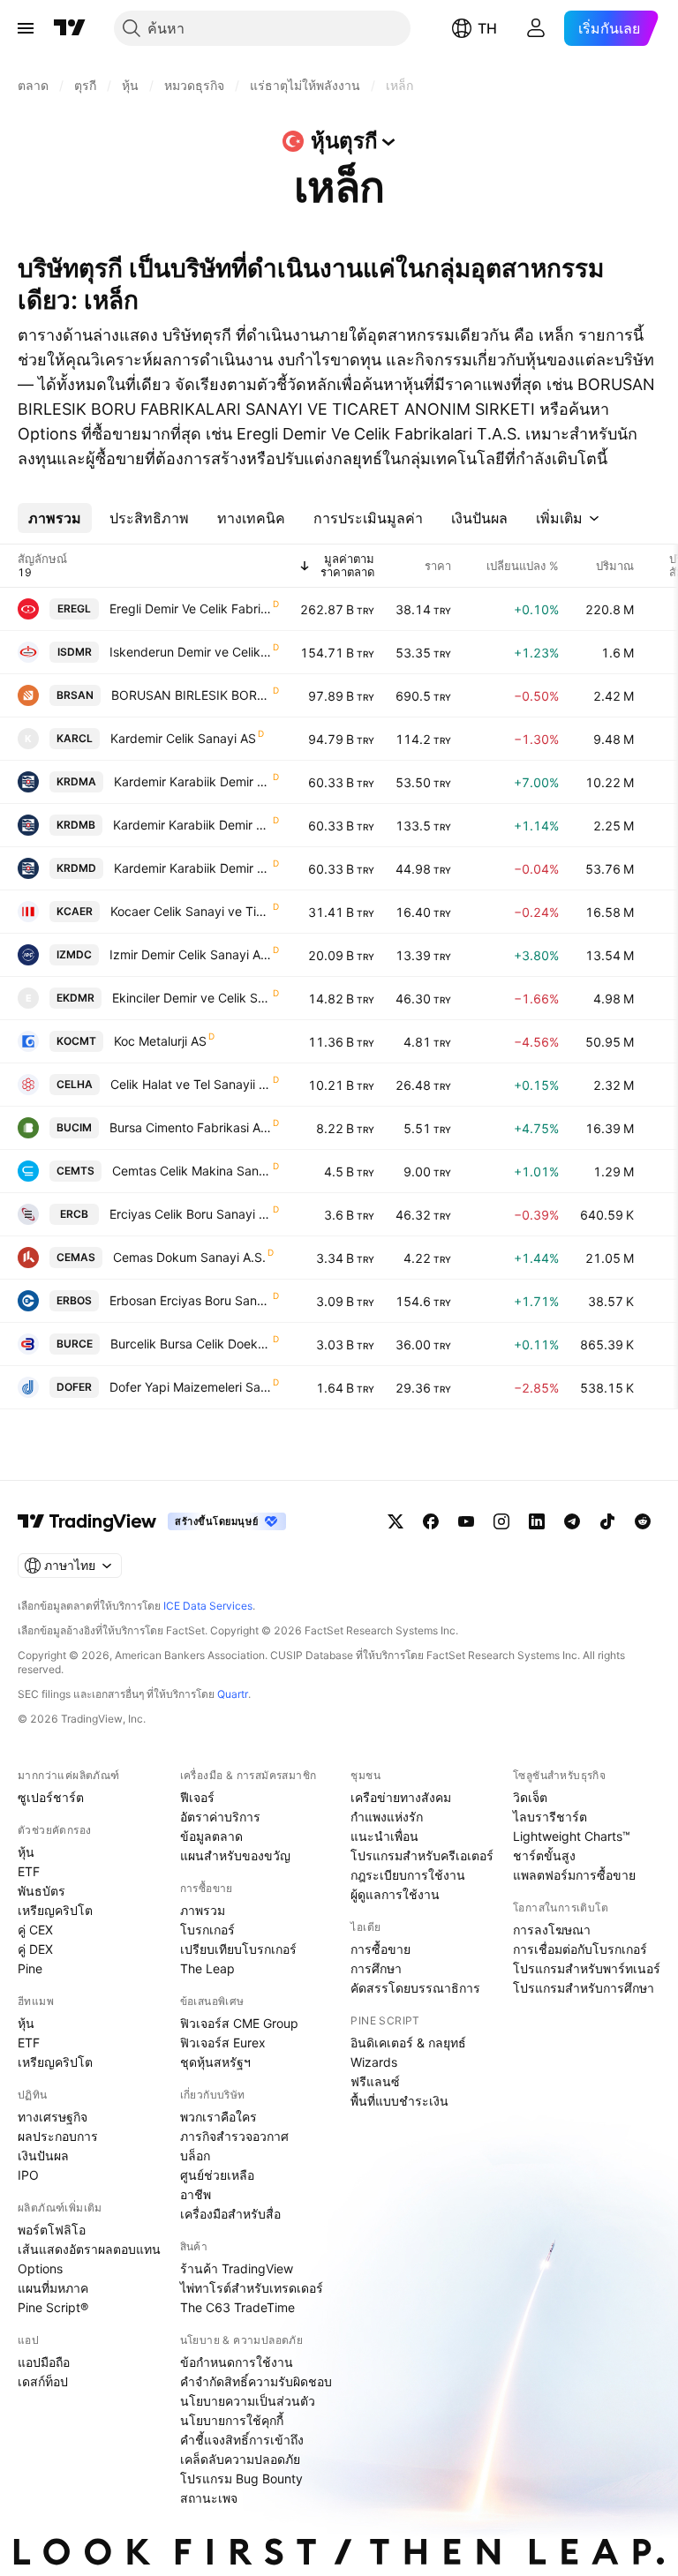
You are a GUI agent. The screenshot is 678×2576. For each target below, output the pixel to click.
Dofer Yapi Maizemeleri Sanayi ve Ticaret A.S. (190, 1387)
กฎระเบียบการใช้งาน (408, 1875)
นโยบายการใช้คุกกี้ (232, 2420)
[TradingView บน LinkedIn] (537, 1521)
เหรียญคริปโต (55, 1910)
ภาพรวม (203, 1910)
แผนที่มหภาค (53, 2288)
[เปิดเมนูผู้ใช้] (26, 28)
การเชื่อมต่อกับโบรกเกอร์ (580, 1949)
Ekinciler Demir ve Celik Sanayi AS (192, 998)
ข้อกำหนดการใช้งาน (237, 2362)
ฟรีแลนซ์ (375, 2081)
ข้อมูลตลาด (211, 1836)
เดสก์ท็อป (43, 2381)
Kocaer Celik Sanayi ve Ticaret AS (191, 911)
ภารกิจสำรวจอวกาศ (234, 2136)
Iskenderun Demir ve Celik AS (190, 652)
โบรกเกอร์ (207, 1930)
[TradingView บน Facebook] (431, 1521)
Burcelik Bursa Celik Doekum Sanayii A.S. (191, 1344)
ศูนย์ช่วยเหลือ (217, 2175)
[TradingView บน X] (395, 1521)
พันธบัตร (41, 1891)
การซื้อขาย (380, 1949)
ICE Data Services (208, 1606)
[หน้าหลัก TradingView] (70, 28)
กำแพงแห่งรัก (387, 1817)
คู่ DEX (35, 1949)
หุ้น (26, 1852)
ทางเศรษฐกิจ (53, 2117)
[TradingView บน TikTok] (607, 1521)
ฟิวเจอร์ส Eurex (223, 2043)
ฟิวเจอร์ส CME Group (239, 2023)
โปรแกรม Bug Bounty (241, 2478)
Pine (30, 1968)
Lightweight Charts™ (572, 1836)
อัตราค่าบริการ (220, 1817)
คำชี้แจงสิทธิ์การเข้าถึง (242, 2440)
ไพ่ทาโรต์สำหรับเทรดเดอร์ (252, 2288)
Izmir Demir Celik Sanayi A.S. (190, 954)
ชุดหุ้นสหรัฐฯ (215, 2062)
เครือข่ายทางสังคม (401, 1797)
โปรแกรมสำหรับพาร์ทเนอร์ (587, 1968)
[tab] (55, 518)
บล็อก (195, 2155)
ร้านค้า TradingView (237, 2268)
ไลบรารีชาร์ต (550, 1817)
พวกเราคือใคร (218, 2117)
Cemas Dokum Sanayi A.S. (189, 1257)
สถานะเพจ (209, 2498)
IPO (28, 2175)
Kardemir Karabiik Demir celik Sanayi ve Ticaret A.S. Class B (192, 825)
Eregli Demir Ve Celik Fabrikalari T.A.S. (190, 608)
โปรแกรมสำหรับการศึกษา (584, 1988)
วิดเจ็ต (530, 1797)
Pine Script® (53, 2307)
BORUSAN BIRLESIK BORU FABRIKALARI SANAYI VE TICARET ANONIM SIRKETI (191, 695)
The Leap (207, 1968)
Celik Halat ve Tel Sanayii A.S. (191, 1084)
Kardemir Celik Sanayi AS (183, 738)
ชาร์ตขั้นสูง (544, 1855)
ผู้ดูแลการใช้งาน (395, 1894)
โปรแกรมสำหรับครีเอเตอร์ (422, 1855)
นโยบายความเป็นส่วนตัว (248, 2401)
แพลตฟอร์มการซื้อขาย (574, 1875)
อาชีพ (196, 2194)
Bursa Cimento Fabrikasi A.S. (190, 1127)
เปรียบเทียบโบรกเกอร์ (238, 1949)
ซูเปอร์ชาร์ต (51, 1797)
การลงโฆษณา (552, 1930)
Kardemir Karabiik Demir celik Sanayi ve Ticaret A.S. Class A (192, 781)
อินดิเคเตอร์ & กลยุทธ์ (408, 2043)
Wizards (374, 2062)
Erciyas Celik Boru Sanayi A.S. (190, 1214)
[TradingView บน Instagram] (501, 1521)
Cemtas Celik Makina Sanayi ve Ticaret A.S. (192, 1171)
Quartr (233, 1694)
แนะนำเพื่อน (384, 1836)
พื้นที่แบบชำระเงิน (399, 2101)
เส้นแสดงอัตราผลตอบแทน (89, 2249)
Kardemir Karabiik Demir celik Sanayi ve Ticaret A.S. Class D (192, 868)
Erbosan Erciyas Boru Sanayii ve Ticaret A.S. (190, 1300)
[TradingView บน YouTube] (466, 1521)
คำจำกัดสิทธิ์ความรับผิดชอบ (256, 2381)
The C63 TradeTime (237, 2307)
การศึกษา (376, 1968)
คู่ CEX (35, 1930)
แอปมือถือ (44, 2362)
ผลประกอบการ (58, 2136)
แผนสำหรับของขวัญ (235, 1855)
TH (487, 28)
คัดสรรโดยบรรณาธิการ (415, 1988)
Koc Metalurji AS (160, 1041)
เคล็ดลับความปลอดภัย (240, 2459)
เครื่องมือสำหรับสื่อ (230, 2214)
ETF (29, 1871)
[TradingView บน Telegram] (572, 1521)
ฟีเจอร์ (197, 1797)
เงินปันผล (43, 2155)
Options (40, 2268)
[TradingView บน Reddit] (643, 1521)
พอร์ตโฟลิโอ (52, 2230)
